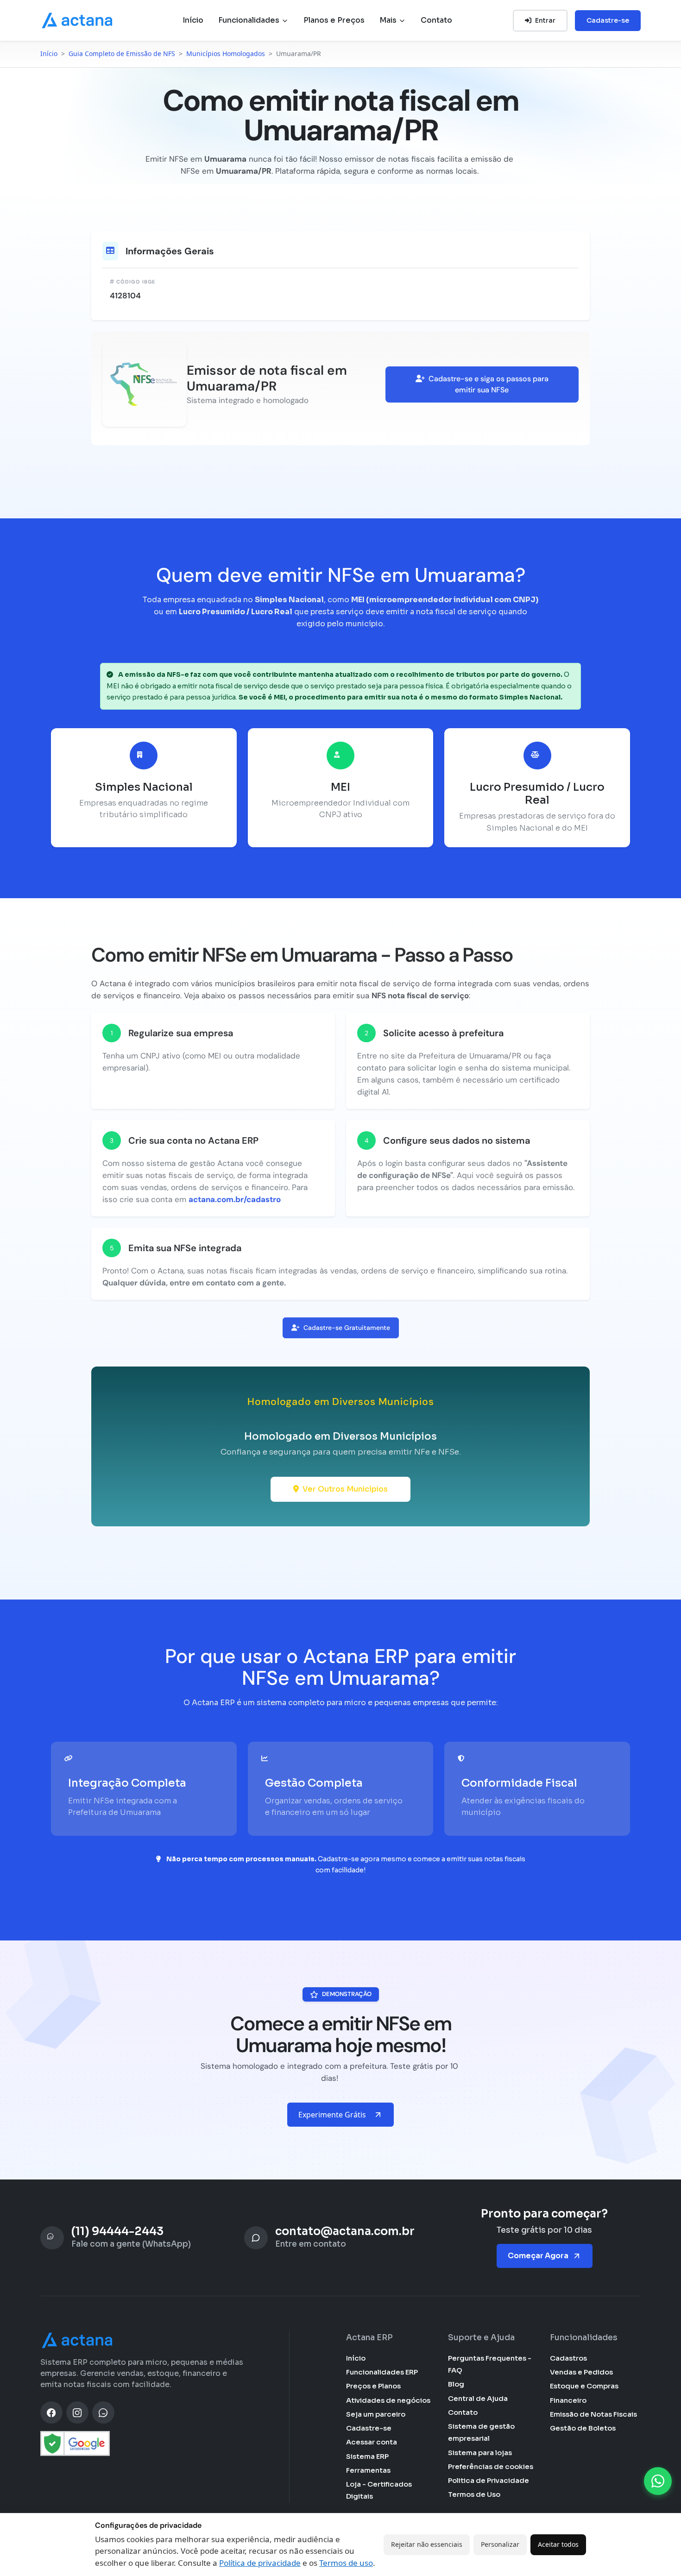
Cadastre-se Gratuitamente (347, 1328)
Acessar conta (372, 2442)
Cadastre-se (608, 20)
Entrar (545, 20)
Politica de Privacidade (489, 2480)
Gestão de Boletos (583, 2428)
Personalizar (500, 2544)
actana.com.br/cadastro (235, 1199)
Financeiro (568, 2400)
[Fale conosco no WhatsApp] (658, 2481)
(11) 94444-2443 (117, 2232)
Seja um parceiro (376, 2414)
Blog (456, 2384)
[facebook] (51, 2412)
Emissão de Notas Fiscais (593, 2414)
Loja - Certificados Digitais (379, 2490)
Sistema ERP (367, 2456)
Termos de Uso (474, 2494)
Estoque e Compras (584, 2386)
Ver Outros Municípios (345, 1489)
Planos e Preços (334, 20)
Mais (389, 20)
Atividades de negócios (388, 2400)
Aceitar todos (558, 2544)
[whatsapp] (103, 2412)
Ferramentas (368, 2470)
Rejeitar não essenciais (427, 2544)
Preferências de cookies (491, 2466)
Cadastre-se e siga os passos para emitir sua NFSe (489, 384)
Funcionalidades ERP (382, 2372)
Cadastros (568, 2358)
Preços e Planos (373, 2386)
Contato (436, 20)
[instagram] (77, 2412)
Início (193, 20)
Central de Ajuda (478, 2398)
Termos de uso (346, 2563)
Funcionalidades (250, 20)
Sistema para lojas (480, 2453)
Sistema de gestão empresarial (481, 2432)
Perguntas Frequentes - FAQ (490, 2364)
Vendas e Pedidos (581, 2372)
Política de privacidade (260, 2563)
